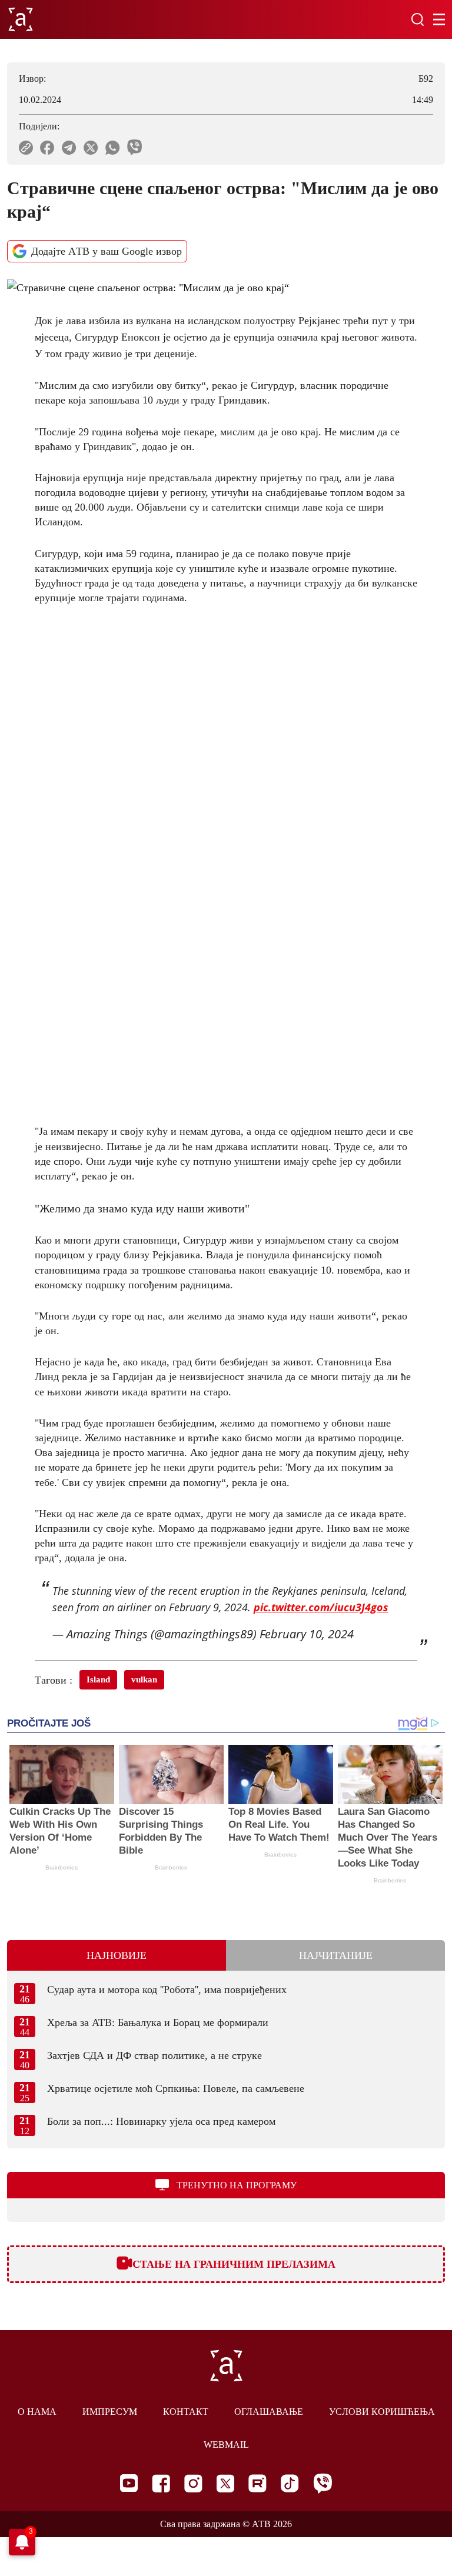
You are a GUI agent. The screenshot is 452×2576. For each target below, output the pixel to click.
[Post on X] (91, 148)
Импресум (110, 2412)
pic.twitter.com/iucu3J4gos (321, 1607)
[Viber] (323, 2483)
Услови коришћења (382, 2412)
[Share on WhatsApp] (113, 148)
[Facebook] (161, 2483)
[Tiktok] (290, 2483)
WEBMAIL (226, 2445)
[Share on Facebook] (47, 148)
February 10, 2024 (307, 1634)
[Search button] (417, 19)
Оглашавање (269, 2412)
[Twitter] (225, 2483)
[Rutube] (257, 2483)
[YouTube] (129, 2483)
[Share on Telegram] (69, 148)
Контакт (186, 2412)
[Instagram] (193, 2483)
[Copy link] (26, 148)
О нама (37, 2412)
